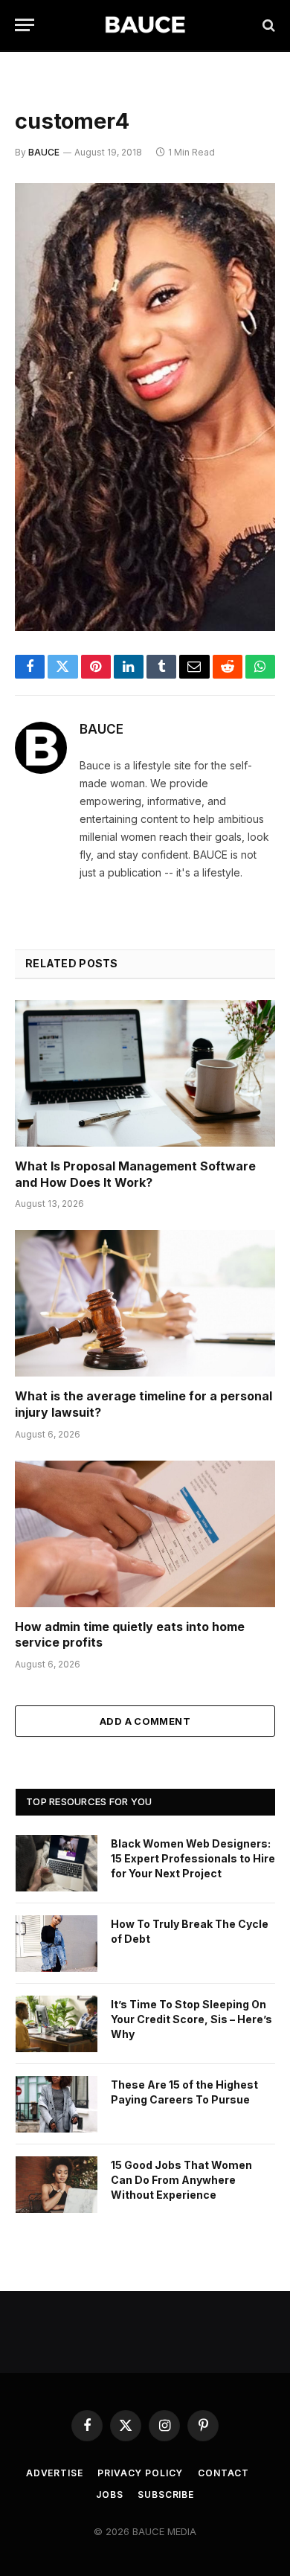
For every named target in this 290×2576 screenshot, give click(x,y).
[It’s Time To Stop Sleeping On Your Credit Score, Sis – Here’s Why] (57, 2024)
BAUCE (44, 152)
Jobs (109, 2495)
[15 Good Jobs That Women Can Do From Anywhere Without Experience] (57, 2185)
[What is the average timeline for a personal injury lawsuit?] (145, 1303)
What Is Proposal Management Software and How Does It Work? (135, 1174)
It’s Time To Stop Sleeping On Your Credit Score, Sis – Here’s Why (191, 2019)
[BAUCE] (145, 25)
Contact (223, 2473)
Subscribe (166, 2495)
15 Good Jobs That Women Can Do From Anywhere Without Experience (181, 2180)
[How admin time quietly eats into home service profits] (145, 1534)
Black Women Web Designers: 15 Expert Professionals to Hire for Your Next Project (193, 1858)
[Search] (267, 25)
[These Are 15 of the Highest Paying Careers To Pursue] (57, 2104)
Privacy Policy (140, 2473)
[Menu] (25, 25)
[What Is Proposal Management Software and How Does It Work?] (145, 1073)
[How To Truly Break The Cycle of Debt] (57, 1944)
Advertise (55, 2473)
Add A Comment (145, 1721)
